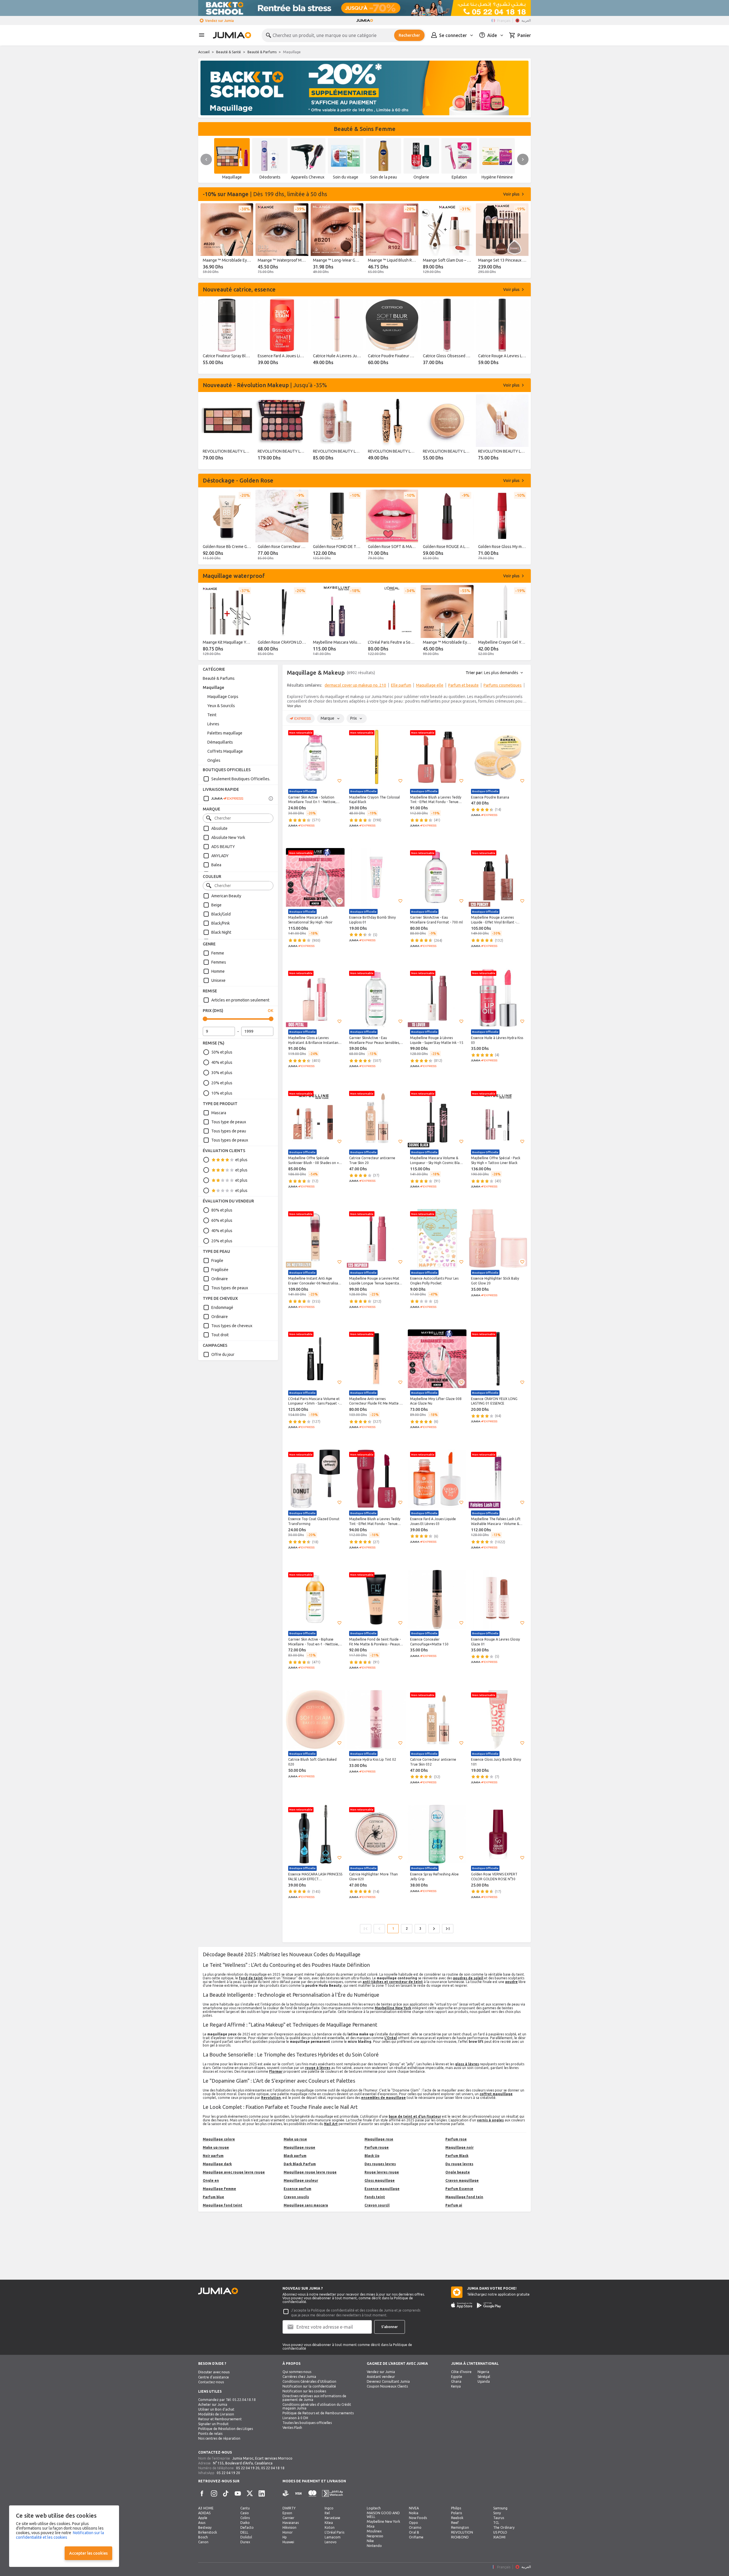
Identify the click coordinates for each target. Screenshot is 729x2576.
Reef (455, 2523)
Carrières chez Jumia (299, 2377)
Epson (287, 2513)
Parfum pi (454, 2205)
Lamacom (333, 2537)
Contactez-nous (211, 2382)
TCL (496, 2523)
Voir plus (294, 706)
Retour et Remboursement (220, 2419)
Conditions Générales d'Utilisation (309, 2381)
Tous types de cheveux (232, 1326)
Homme (218, 971)
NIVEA (414, 2508)
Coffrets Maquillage (225, 751)
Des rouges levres (380, 2164)
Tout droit (220, 1335)
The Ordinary (504, 2527)
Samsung (500, 2508)
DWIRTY (289, 2508)
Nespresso (375, 2536)
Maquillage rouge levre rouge (310, 2172)
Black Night (221, 932)
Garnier (288, 2518)
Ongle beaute (458, 2172)
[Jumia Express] (223, 799)
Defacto (247, 2527)
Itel (327, 2513)
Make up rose (295, 2139)
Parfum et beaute (463, 685)
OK (271, 1011)
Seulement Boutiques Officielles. (241, 779)
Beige (216, 905)
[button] (339, 781)
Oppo (413, 2523)
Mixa (371, 2526)
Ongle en (211, 2180)
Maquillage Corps (223, 697)
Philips (456, 2508)
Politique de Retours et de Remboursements (318, 2413)
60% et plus (222, 1220)
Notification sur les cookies (304, 2391)
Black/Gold (221, 914)
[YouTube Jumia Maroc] (238, 2493)
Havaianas (291, 2523)
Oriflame (416, 2537)
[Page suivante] (434, 1929)
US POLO (500, 2532)
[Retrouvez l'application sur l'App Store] (462, 2305)
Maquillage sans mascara (306, 2205)
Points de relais (210, 2434)
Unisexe (218, 980)
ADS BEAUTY (223, 847)
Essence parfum (297, 2189)
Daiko (245, 2523)
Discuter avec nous (214, 2372)
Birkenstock (208, 2532)
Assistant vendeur (381, 2377)
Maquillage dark (217, 2164)
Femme (218, 953)
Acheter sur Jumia (213, 2404)
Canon (203, 2542)
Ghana (456, 2381)
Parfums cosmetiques (503, 685)
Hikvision (289, 2527)
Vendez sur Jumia (219, 21)
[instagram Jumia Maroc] (214, 2493)
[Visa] (298, 2494)
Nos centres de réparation (219, 2438)
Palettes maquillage (225, 733)
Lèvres (213, 724)
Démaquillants (220, 742)
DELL (244, 2532)
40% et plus (222, 1062)
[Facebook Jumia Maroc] (202, 2493)
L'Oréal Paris (334, 2532)
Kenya (456, 2386)
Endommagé (222, 1308)
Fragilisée (220, 1270)
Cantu (245, 2508)
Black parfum (295, 2156)
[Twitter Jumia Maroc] (250, 2493)
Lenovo (331, 2542)
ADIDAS (204, 2513)
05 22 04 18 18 (273, 2468)
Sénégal (484, 2377)
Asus (202, 2523)
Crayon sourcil (377, 2205)
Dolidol (246, 2537)
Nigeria (483, 2372)
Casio (245, 2513)
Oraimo (415, 2527)
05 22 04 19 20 (248, 2468)
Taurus (499, 2518)
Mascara (219, 1113)
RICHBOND (460, 2537)
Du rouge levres (459, 2164)
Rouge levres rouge (382, 2172)
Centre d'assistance (214, 2377)
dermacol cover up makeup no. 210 (355, 685)
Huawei (288, 2542)
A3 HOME (206, 2508)
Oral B (414, 2532)
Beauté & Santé (229, 52)
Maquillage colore (219, 2139)
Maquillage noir (459, 2147)
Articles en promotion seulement (240, 1000)
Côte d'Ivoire (461, 2372)
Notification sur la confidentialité (309, 2386)
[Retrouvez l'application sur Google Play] (489, 2305)
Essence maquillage (382, 2189)
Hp (285, 2537)
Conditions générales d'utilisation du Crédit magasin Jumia (317, 2406)
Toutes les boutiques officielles (307, 2423)
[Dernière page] (448, 1929)
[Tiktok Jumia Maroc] (226, 2493)
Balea (216, 865)
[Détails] (271, 799)
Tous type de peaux (229, 1122)
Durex (245, 2542)
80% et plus (222, 1210)
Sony (497, 2513)
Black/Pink (221, 923)
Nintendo (374, 2546)
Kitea (329, 2523)
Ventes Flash (292, 2428)
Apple (203, 2518)
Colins (245, 2518)
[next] (523, 159)
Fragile (217, 1261)
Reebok (457, 2518)
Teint (212, 715)
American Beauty (226, 896)
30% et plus (222, 1073)
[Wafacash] (332, 2494)
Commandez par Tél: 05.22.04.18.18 (227, 2400)
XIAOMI (499, 2537)
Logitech (374, 2508)
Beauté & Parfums (262, 52)
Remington (460, 2527)
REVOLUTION (462, 2532)
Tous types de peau (229, 1131)
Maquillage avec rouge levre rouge (234, 2172)
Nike (370, 2541)
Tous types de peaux (230, 1140)
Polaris (456, 2513)
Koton (330, 2527)
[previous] (206, 159)
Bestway (205, 2527)
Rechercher (409, 35)
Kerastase (332, 2518)
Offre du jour (223, 1354)
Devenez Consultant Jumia (388, 2381)
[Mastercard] (312, 2494)
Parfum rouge (377, 2147)
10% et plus (222, 1093)
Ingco (329, 2508)
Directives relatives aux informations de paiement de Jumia (314, 2398)
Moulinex (374, 2531)
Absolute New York (228, 838)
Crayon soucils (296, 2197)
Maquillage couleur (301, 2180)
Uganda (484, 2381)
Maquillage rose (379, 2139)
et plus (241, 1160)
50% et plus (222, 1052)
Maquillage (213, 687)
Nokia (414, 2513)
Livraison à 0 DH (295, 2418)
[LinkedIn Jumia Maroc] (262, 2493)
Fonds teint (375, 2197)
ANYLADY (220, 856)
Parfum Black (457, 2156)
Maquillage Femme (219, 2189)
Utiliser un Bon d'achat (216, 2409)
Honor (288, 2532)
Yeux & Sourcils (221, 706)
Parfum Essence (459, 2189)
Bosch (203, 2537)
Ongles (214, 760)
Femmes (219, 962)
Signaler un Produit (213, 2424)
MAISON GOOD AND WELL (383, 2515)
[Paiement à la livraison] (286, 2494)
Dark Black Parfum (300, 2164)
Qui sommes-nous (297, 2372)
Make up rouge (216, 2147)
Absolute (219, 828)
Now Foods (418, 2518)
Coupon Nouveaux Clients (387, 2386)
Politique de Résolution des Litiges (226, 2429)
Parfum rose (456, 2139)
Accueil (204, 52)
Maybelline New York (383, 2521)
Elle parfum (401, 685)
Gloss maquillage (380, 2180)
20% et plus (222, 1083)
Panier (524, 35)
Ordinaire (220, 1279)
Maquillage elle (430, 685)
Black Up (372, 2156)
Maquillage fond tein (464, 2197)
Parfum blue (213, 2197)
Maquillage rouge (299, 2147)
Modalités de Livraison (216, 2414)
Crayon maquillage (462, 2180)
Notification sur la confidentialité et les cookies (60, 2535)
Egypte (457, 2377)
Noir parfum (213, 2156)
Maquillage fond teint (223, 2205)
